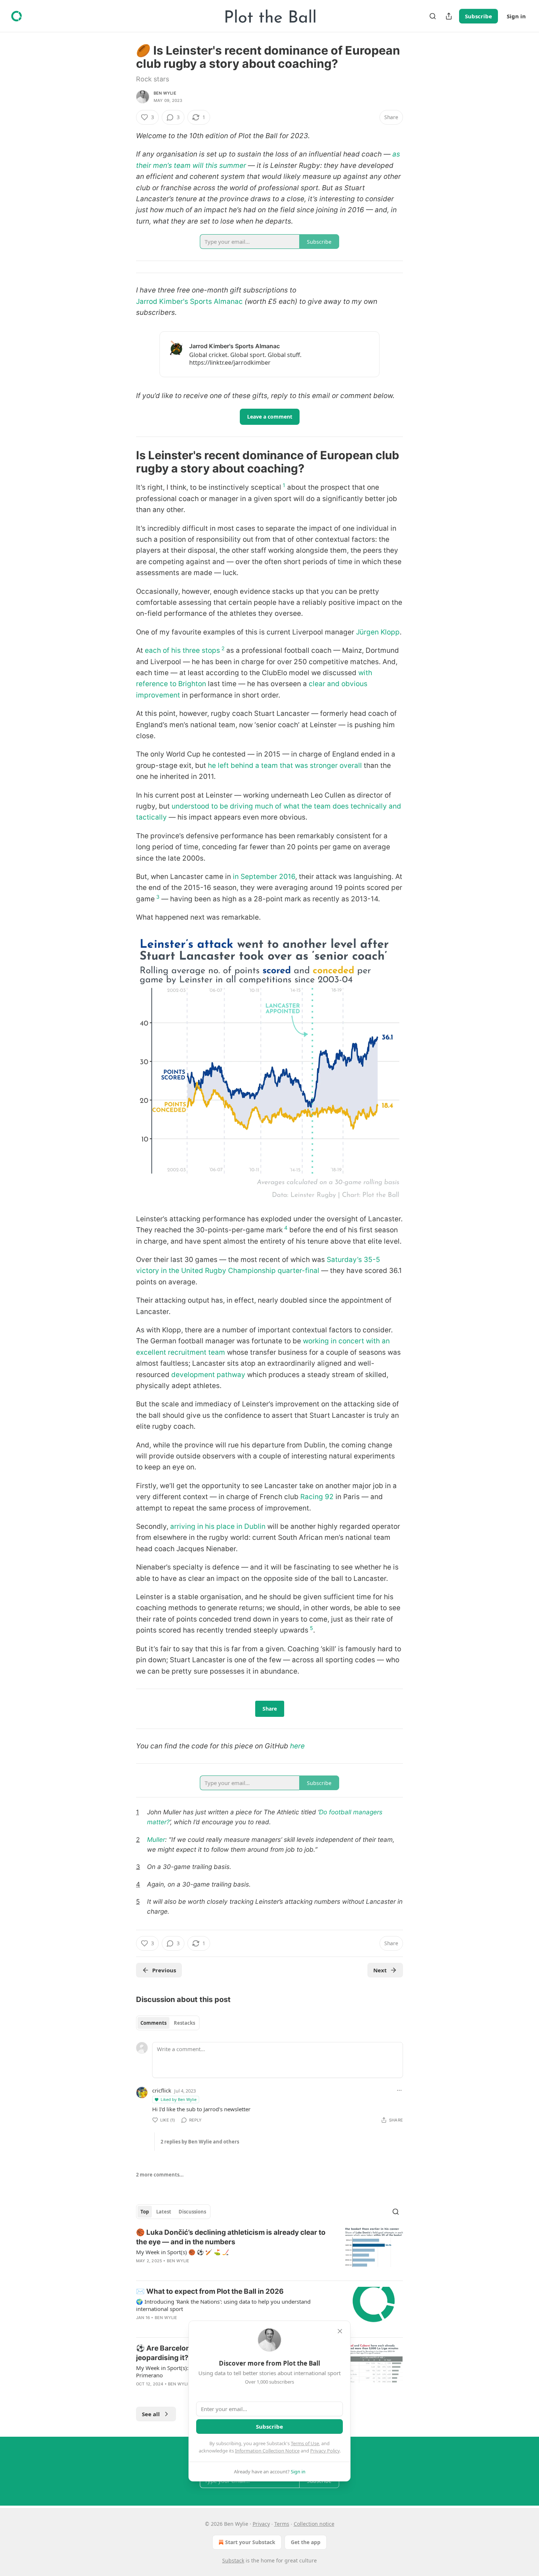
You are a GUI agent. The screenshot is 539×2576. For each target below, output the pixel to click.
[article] (269, 2251)
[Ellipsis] (399, 2090)
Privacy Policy (325, 2451)
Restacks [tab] (184, 2023)
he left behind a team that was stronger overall (284, 766)
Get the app (306, 2542)
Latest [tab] (164, 2212)
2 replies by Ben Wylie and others (200, 2142)
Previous (164, 1970)
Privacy (261, 2524)
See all (151, 2414)
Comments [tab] (153, 2023)
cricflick (162, 2090)
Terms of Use (305, 2443)
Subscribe (478, 16)
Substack (233, 2560)
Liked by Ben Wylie (179, 2099)
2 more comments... (160, 2175)
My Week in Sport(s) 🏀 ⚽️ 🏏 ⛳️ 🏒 (183, 2252)
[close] (340, 2331)
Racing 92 (317, 1497)
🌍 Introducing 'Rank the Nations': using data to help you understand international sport (223, 2305)
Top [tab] (145, 2212)
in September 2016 (264, 877)
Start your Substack (250, 2542)
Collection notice (314, 2524)
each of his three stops (182, 650)
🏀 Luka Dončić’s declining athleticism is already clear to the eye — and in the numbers (231, 2237)
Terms (282, 2524)
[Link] (126, 462)
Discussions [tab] (192, 2212)
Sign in (516, 16)
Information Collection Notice (267, 2451)
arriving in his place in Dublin (218, 1526)
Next (380, 1970)
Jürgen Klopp (378, 632)
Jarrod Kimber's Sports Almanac (189, 301)
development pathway (208, 1375)
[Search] (433, 16)
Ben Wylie (165, 93)
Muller (156, 1839)
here (297, 1746)
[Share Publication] (449, 16)
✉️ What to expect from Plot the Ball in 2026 (210, 2291)
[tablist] (168, 2023)
